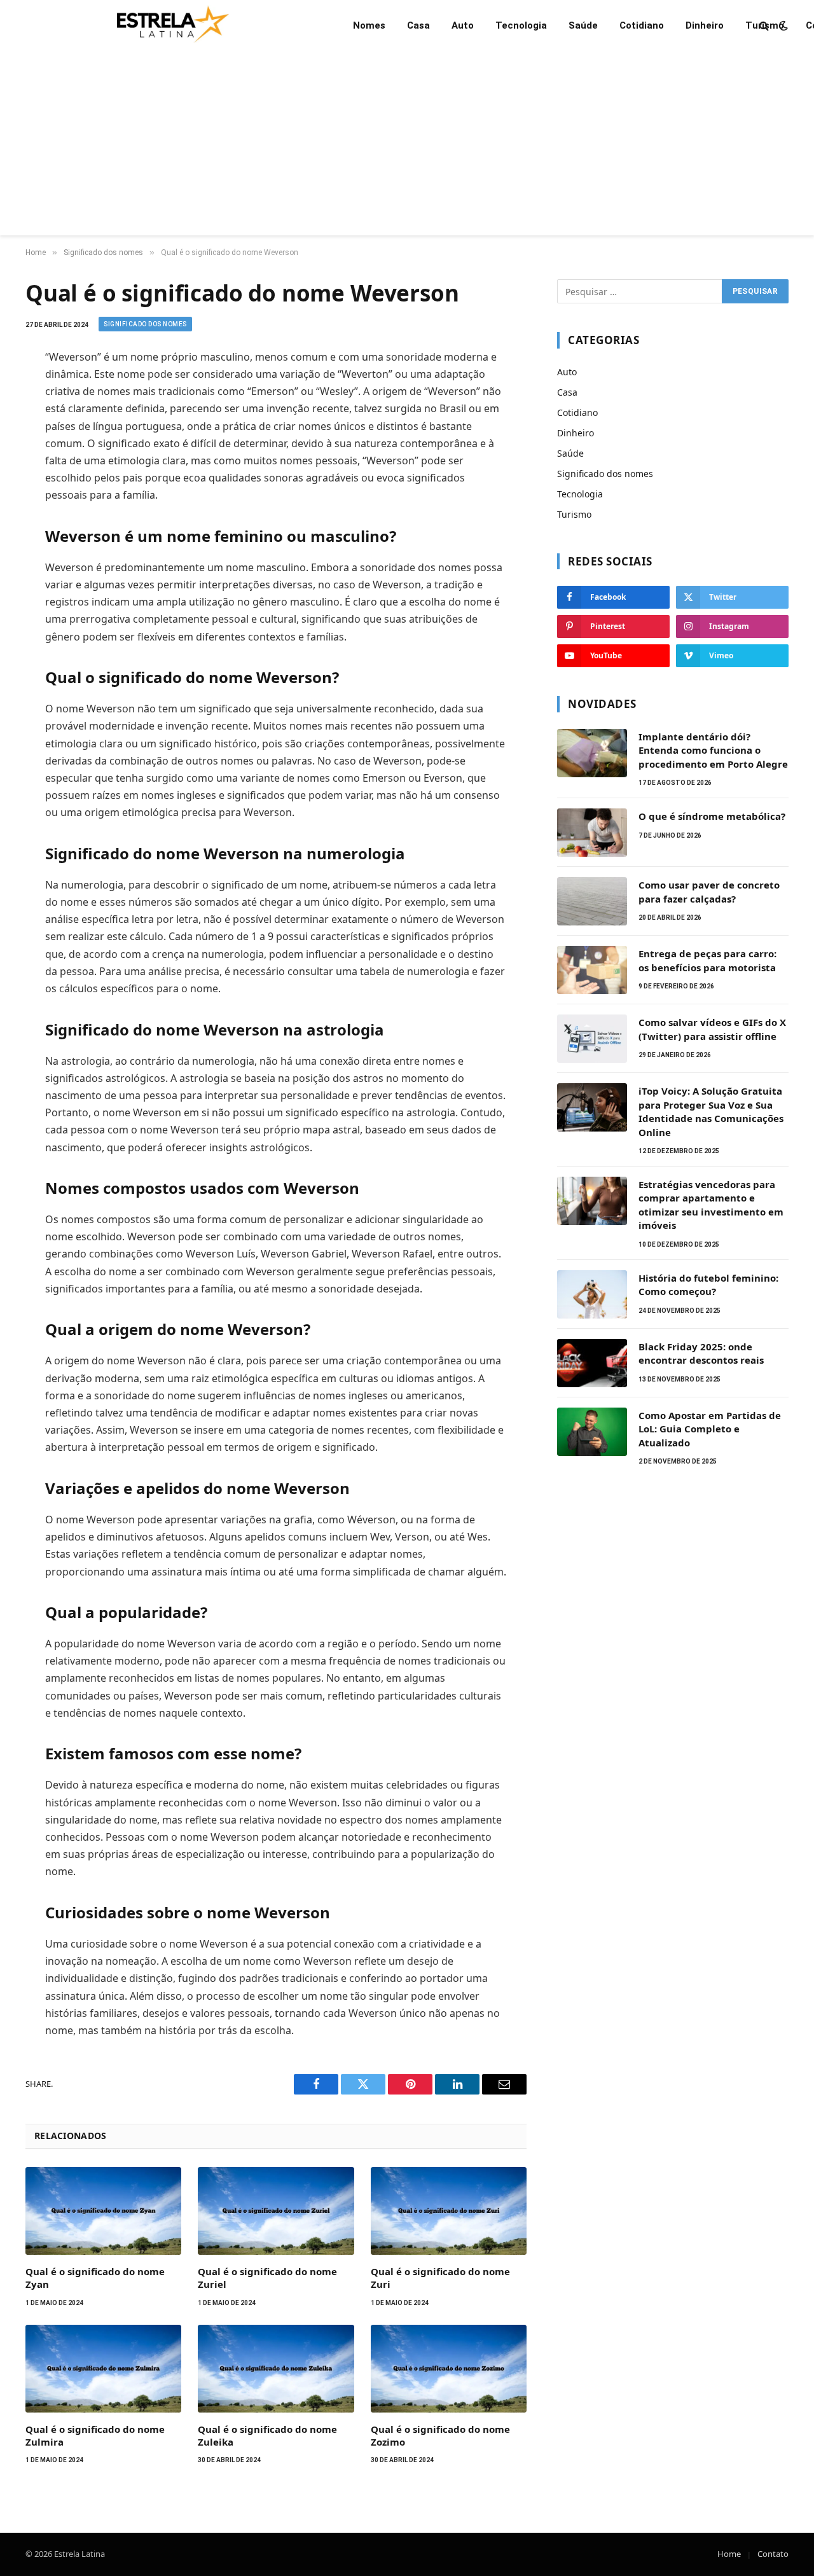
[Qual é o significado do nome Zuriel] (276, 2211)
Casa (418, 25)
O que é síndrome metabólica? (712, 816)
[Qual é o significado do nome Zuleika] (276, 2369)
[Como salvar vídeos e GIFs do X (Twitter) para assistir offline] (592, 1039)
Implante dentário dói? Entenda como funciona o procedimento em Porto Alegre (713, 750)
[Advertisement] (407, 146)
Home (729, 2554)
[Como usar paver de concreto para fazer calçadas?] (592, 901)
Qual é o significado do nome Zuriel (267, 2278)
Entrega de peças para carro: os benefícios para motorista (707, 960)
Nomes (369, 25)
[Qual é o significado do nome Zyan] (103, 2211)
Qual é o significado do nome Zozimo (440, 2435)
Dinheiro (705, 25)
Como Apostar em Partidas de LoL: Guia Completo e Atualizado (710, 1429)
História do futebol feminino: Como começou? (708, 1285)
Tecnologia (521, 25)
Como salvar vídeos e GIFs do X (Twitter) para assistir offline (712, 1029)
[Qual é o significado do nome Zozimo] (449, 2369)
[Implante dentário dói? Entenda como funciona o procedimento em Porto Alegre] (592, 753)
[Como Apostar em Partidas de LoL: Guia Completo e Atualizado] (592, 1432)
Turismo (765, 25)
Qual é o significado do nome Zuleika (267, 2435)
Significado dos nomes (145, 324)
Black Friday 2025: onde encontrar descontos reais (701, 1353)
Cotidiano (642, 25)
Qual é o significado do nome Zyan (95, 2278)
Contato (773, 2554)
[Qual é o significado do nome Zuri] (449, 2211)
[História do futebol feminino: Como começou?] (592, 1294)
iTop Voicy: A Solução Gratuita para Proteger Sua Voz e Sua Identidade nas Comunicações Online (711, 1111)
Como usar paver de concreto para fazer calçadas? (709, 891)
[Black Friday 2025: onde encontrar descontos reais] (592, 1363)
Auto (463, 25)
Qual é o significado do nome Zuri (440, 2278)
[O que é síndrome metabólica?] (592, 833)
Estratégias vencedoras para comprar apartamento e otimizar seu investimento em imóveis (711, 1205)
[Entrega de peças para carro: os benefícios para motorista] (592, 970)
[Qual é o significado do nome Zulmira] (103, 2369)
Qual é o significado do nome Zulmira (95, 2435)
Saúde (583, 25)
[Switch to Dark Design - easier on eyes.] (782, 25)
